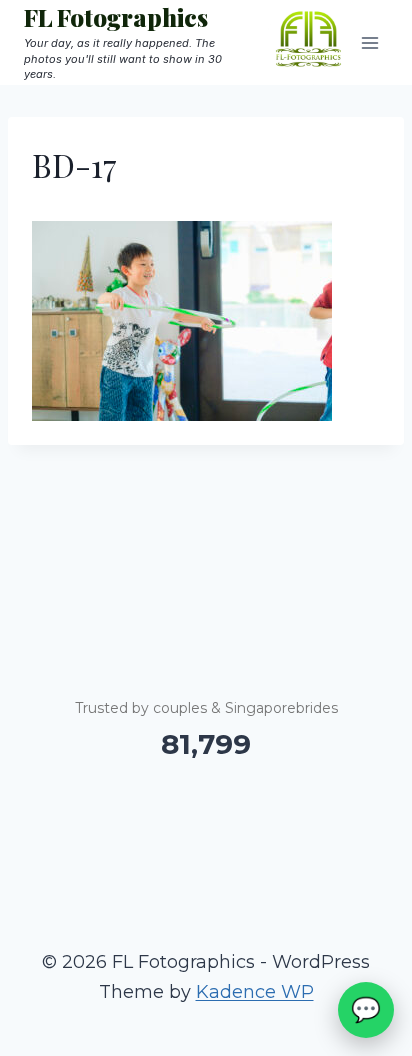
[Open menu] (369, 42)
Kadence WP (255, 992)
